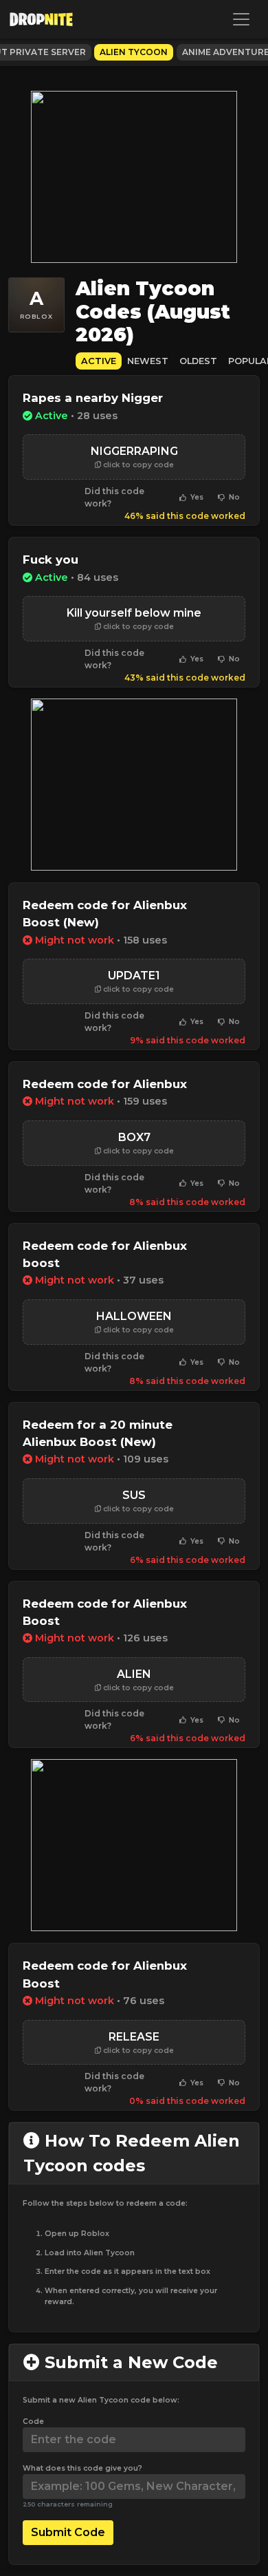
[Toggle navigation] (241, 19)
